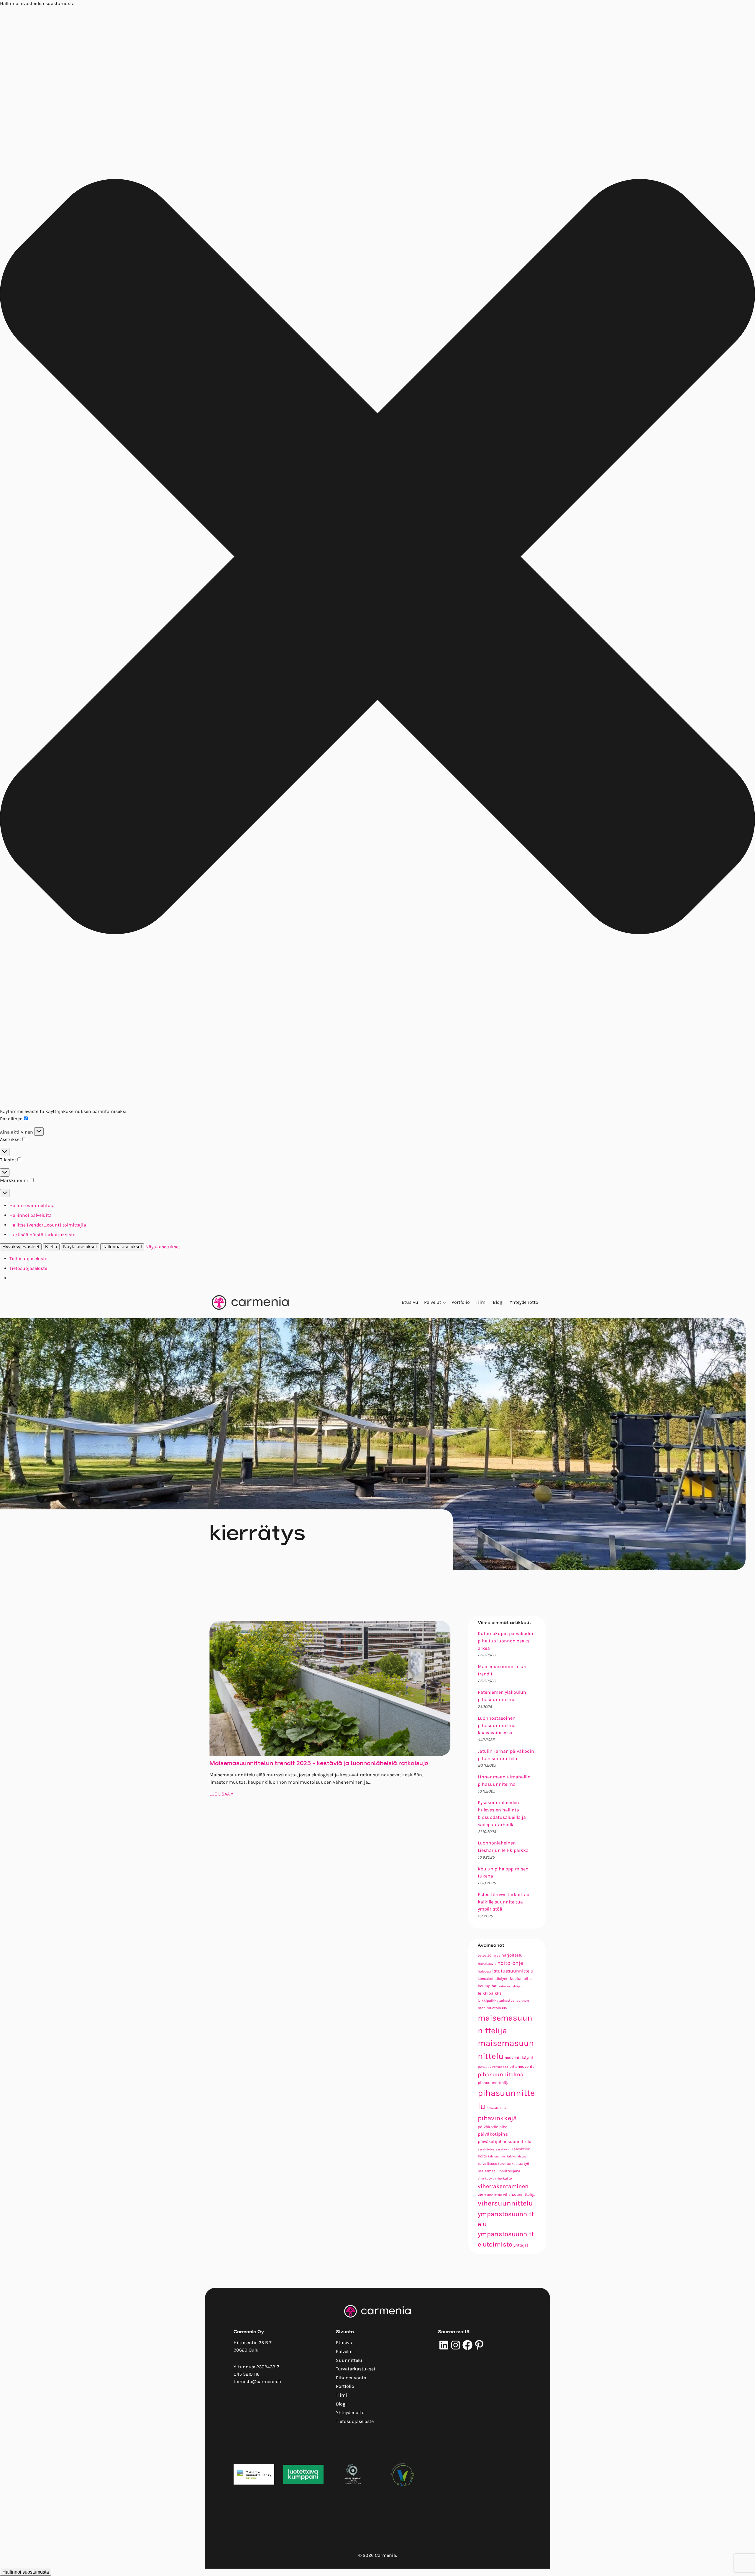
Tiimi (481, 1302)
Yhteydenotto (524, 1302)
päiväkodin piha (493, 2127)
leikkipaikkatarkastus (496, 2001)
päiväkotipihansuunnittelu (505, 2142)
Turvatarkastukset (356, 2369)
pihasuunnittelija (494, 2083)
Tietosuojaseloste (28, 1259)
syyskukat (503, 2149)
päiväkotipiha (493, 2134)
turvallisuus (487, 2164)
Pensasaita (500, 2067)
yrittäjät (521, 2245)
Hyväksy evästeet (21, 1247)
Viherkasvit (486, 2179)
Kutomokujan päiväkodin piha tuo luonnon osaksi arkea (505, 1641)
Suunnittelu (349, 2360)
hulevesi (484, 1971)
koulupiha (487, 1986)
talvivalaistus (517, 2156)
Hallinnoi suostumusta (26, 2572)
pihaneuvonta (522, 2066)
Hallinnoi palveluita (31, 1215)
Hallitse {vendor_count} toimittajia (48, 1225)
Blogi (498, 1302)
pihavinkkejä (497, 2118)
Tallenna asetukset (122, 1247)
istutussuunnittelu (513, 1971)
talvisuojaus (497, 2156)
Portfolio (461, 1302)
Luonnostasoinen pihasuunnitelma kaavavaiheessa (497, 1725)
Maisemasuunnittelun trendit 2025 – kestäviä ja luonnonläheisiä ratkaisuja (319, 1764)
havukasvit (487, 1964)
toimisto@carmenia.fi (257, 2381)
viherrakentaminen (503, 2186)
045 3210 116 (247, 2374)
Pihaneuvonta (351, 2378)
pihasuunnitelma (501, 2074)
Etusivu (410, 1302)
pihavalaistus (496, 2108)
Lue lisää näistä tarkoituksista (42, 1235)
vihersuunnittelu (505, 2203)
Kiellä (51, 1247)
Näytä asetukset (80, 1247)
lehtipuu (517, 1986)
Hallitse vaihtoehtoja (32, 1205)
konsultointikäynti (493, 1979)
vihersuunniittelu (490, 2195)
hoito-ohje (510, 1963)
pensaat (484, 2067)
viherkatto (503, 2178)
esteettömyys (489, 1955)
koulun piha (521, 1978)
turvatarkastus (510, 2164)
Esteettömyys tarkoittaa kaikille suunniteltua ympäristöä (504, 1902)
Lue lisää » (221, 1794)
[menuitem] (410, 1302)
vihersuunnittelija (519, 2194)
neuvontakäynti (519, 2057)
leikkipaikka (490, 1993)
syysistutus (486, 2149)
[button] (377, 558)
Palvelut (433, 1302)
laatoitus (504, 1986)
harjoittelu (512, 1955)
